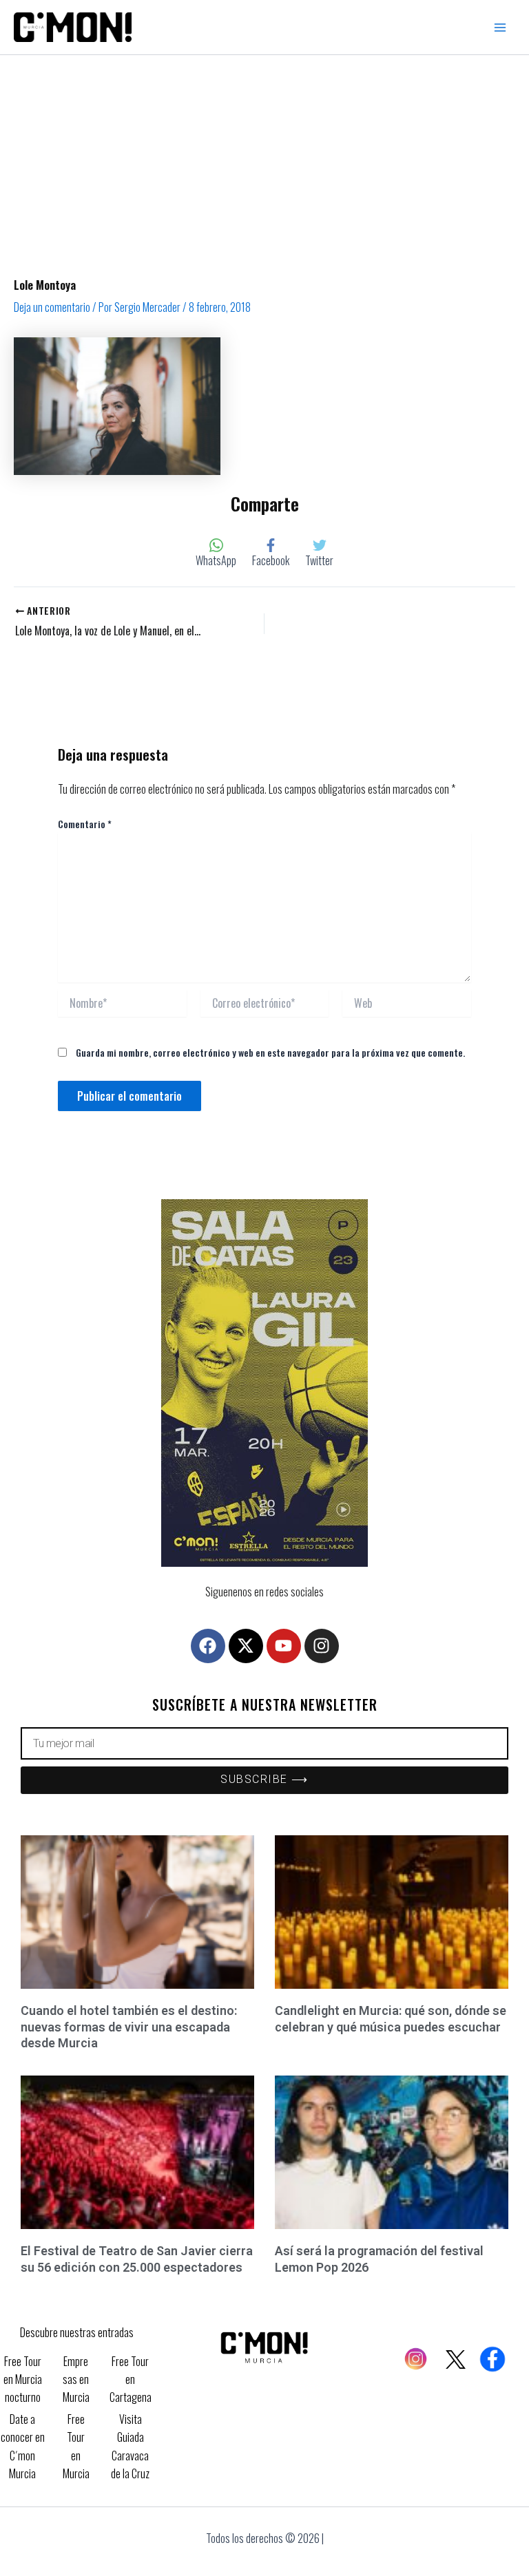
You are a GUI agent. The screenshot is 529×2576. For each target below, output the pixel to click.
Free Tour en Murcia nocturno (23, 2379)
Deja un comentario (52, 307)
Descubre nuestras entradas (77, 2332)
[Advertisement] (264, 158)
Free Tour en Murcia (76, 2446)
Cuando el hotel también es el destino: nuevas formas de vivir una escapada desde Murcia (129, 2027)
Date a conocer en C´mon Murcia (23, 2446)
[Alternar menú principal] (500, 28)
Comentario (85, 824)
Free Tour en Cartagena (131, 2379)
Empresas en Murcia (76, 2379)
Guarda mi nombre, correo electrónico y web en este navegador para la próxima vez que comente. (270, 1052)
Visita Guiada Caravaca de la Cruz (130, 2446)
